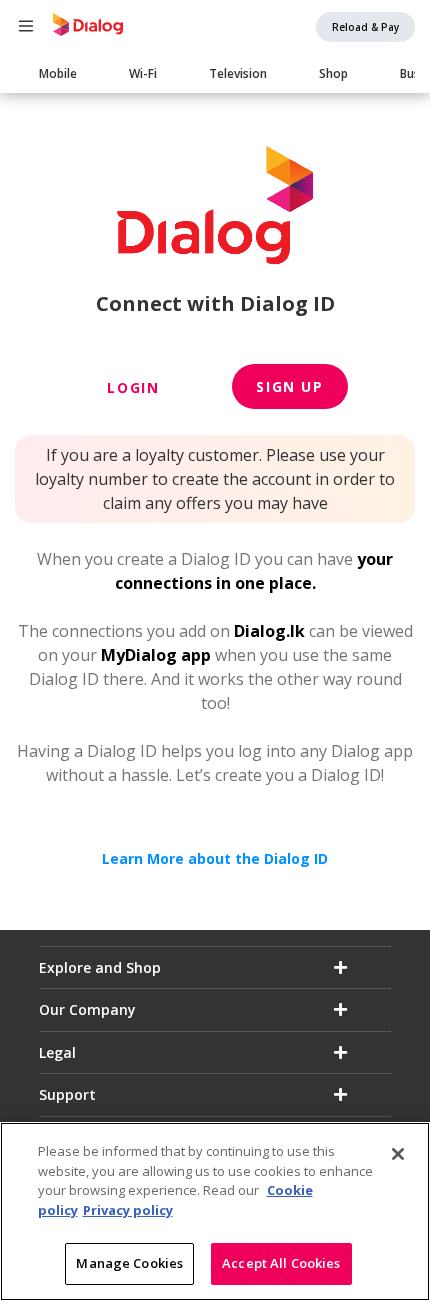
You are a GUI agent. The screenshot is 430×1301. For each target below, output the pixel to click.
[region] (215, 1211)
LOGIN (133, 387)
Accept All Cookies (281, 1263)
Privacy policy (128, 1210)
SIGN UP (289, 386)
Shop (333, 73)
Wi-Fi (143, 73)
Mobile (58, 73)
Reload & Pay (365, 27)
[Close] (398, 1154)
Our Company (87, 1009)
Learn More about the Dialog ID (215, 858)
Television (238, 73)
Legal (57, 1052)
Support (67, 1094)
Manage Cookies (129, 1263)
